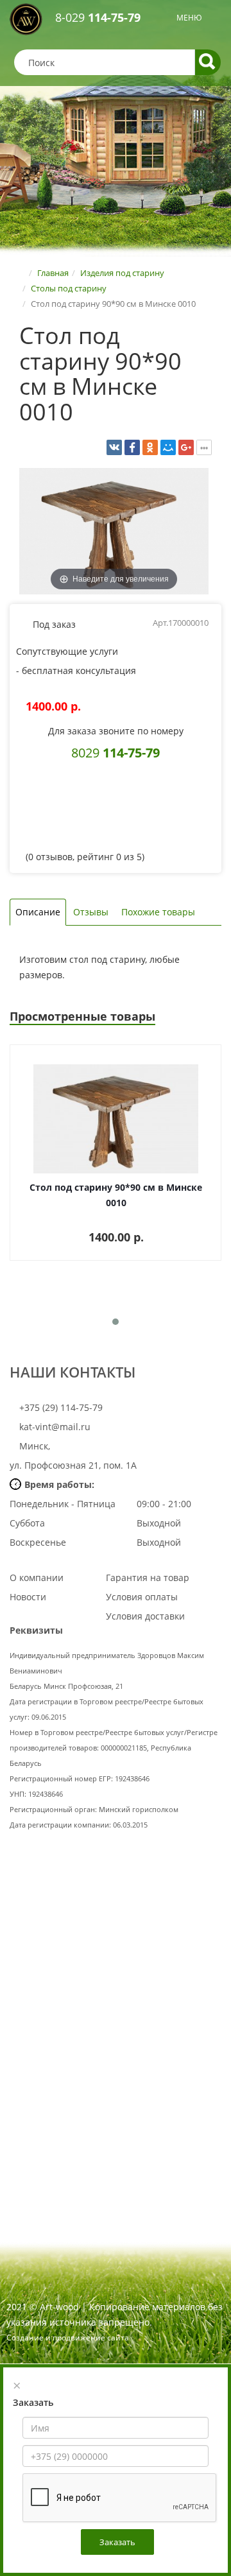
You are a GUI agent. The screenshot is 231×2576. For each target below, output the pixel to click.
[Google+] (186, 447)
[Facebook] (132, 447)
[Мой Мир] (168, 447)
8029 (116, 752)
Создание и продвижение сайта (68, 2338)
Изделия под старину (122, 273)
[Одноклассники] (150, 447)
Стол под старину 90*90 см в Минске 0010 (116, 1195)
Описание (38, 912)
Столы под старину (69, 288)
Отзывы (91, 912)
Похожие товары (158, 912)
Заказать (117, 2542)
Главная (53, 273)
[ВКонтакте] (114, 447)
